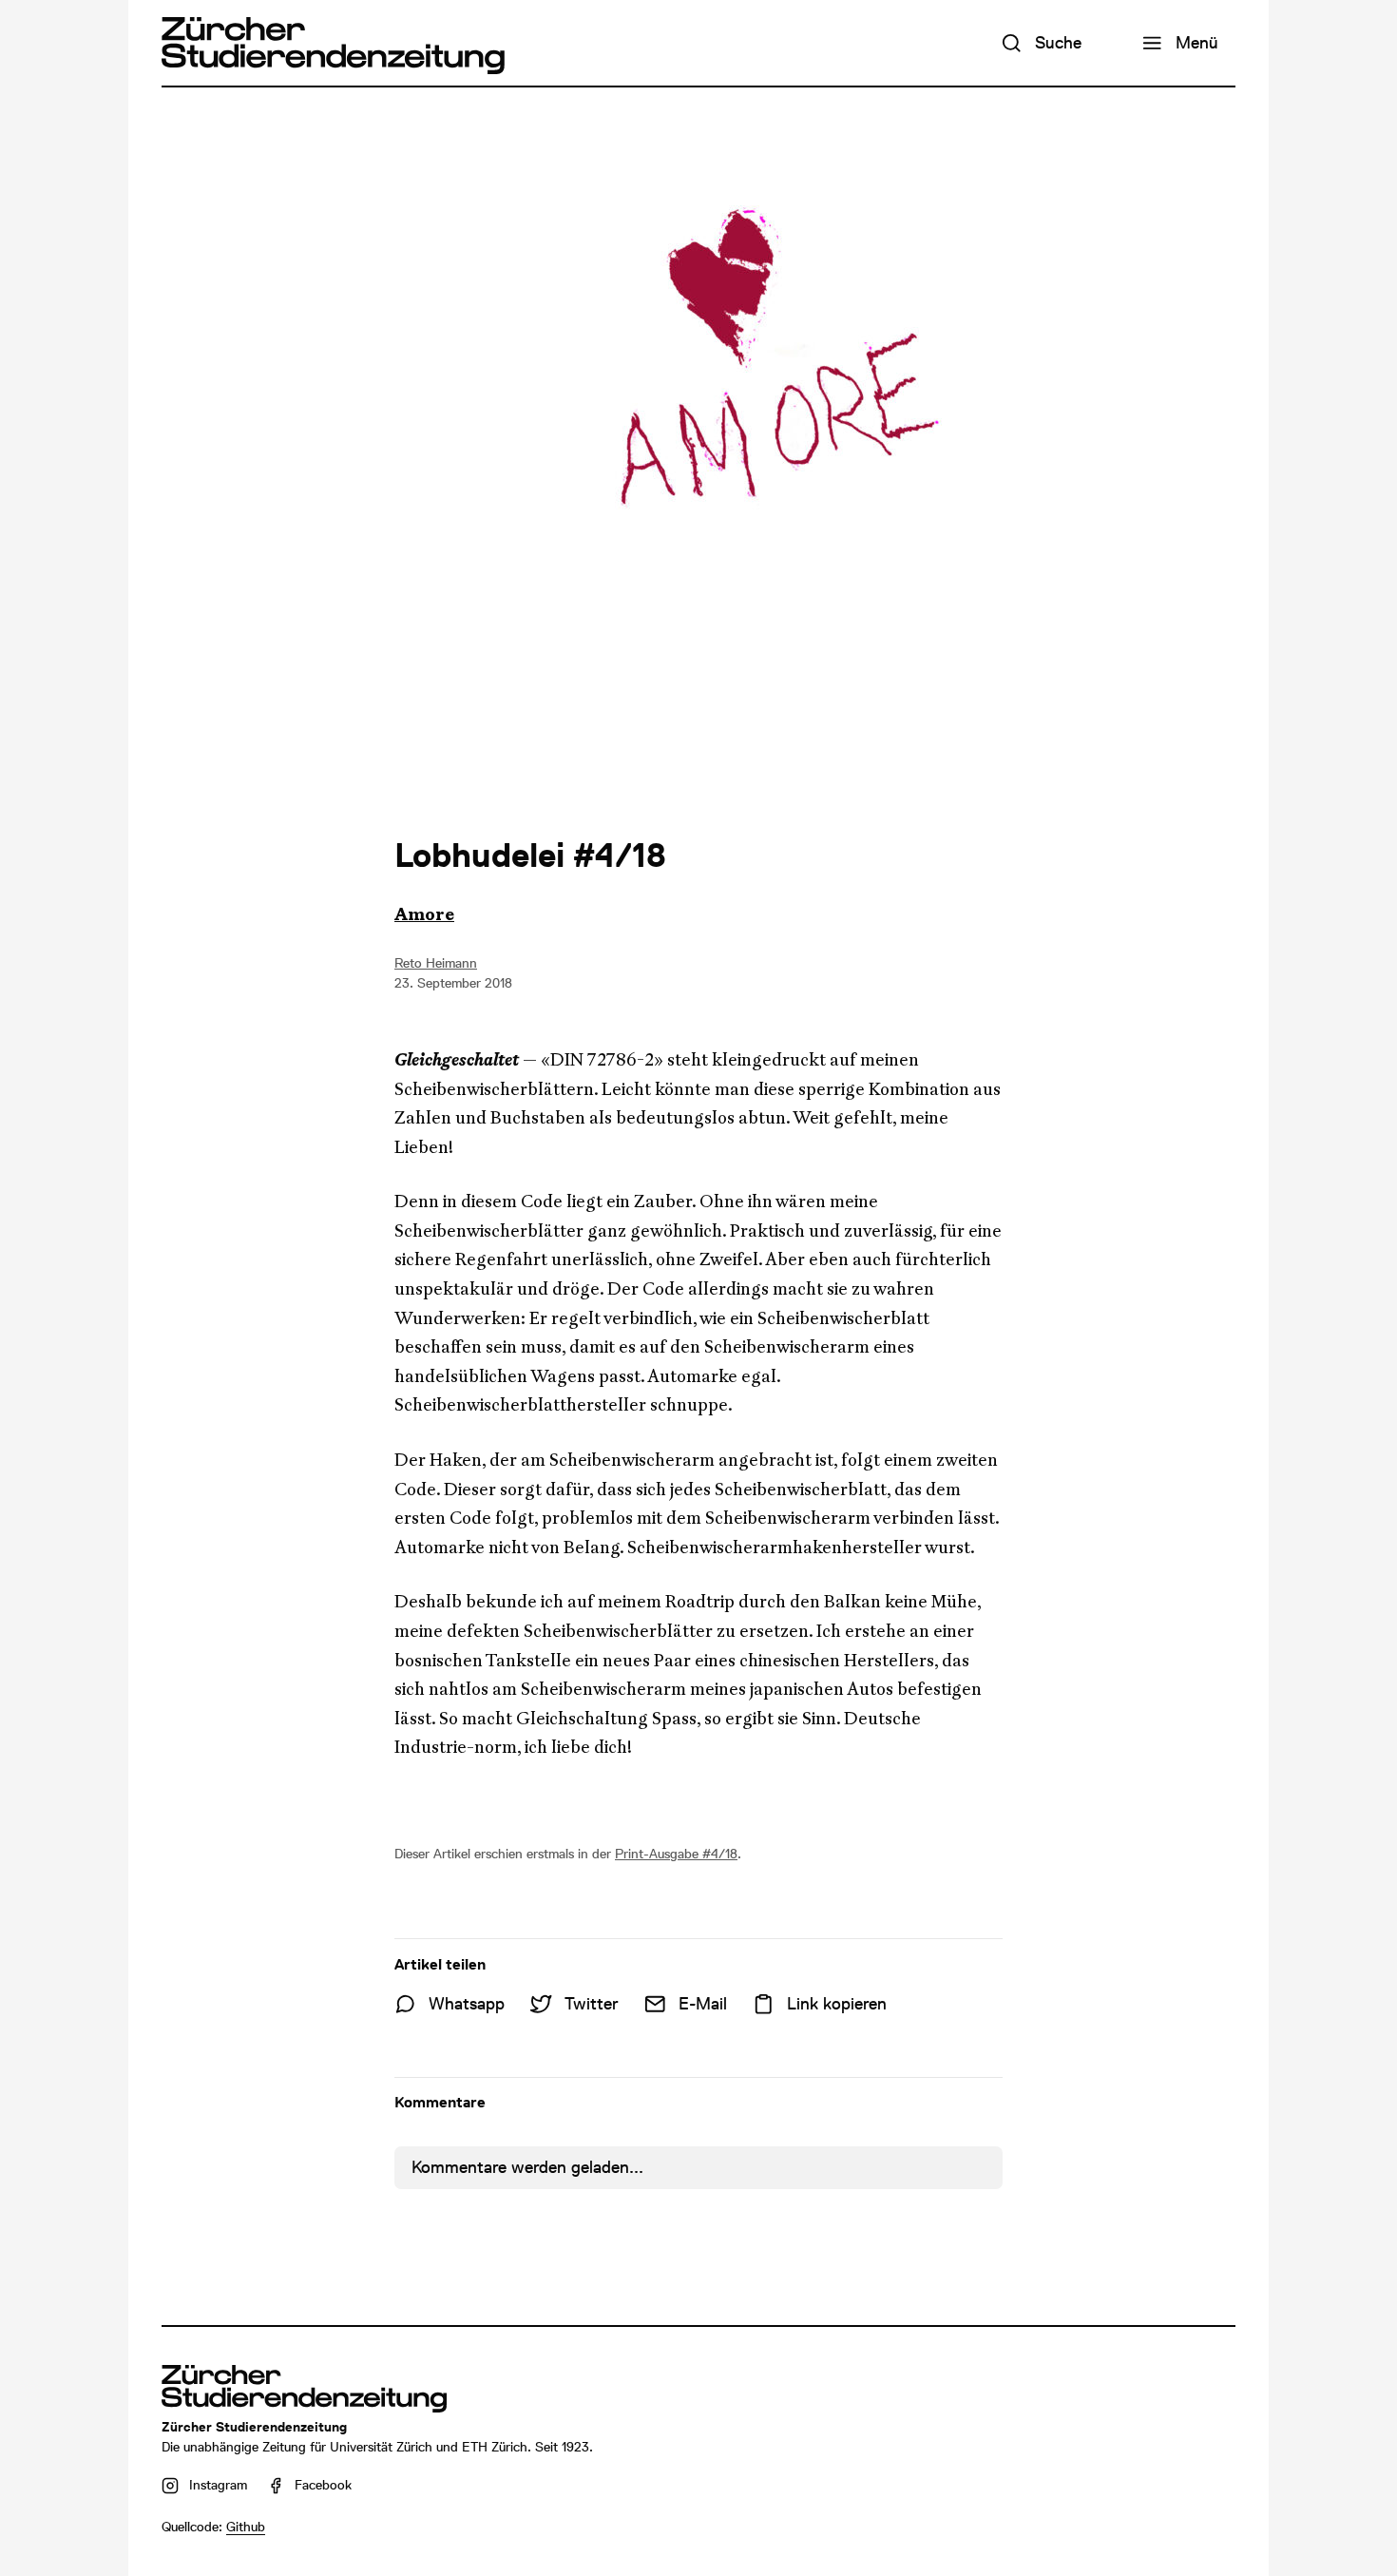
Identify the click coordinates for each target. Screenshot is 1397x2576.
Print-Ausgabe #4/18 (676, 1854)
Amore (424, 914)
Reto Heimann (436, 963)
